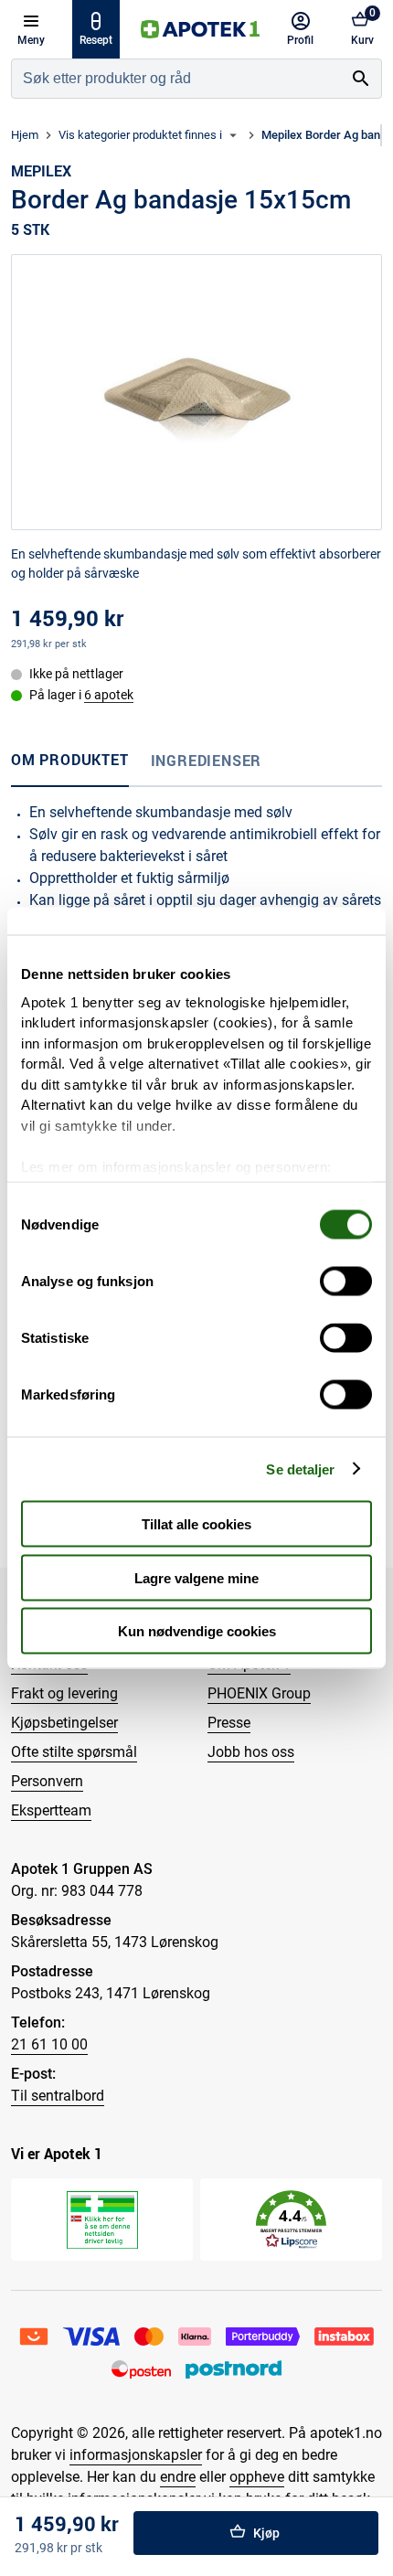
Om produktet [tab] (70, 760)
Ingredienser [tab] (207, 761)
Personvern (47, 1781)
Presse (229, 1723)
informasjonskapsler (136, 2455)
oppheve (257, 2477)
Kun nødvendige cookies (197, 1631)
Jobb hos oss (251, 1752)
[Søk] (361, 79)
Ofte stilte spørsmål (74, 1752)
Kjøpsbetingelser (64, 1723)
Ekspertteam (51, 1810)
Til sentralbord (58, 2096)
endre (178, 2477)
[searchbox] (176, 79)
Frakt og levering (64, 1693)
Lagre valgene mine (196, 1577)
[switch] (346, 1282)
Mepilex (41, 171)
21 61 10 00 (49, 2044)
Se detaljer (300, 1469)
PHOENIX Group (259, 1693)
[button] (291, 2220)
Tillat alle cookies (196, 1524)
